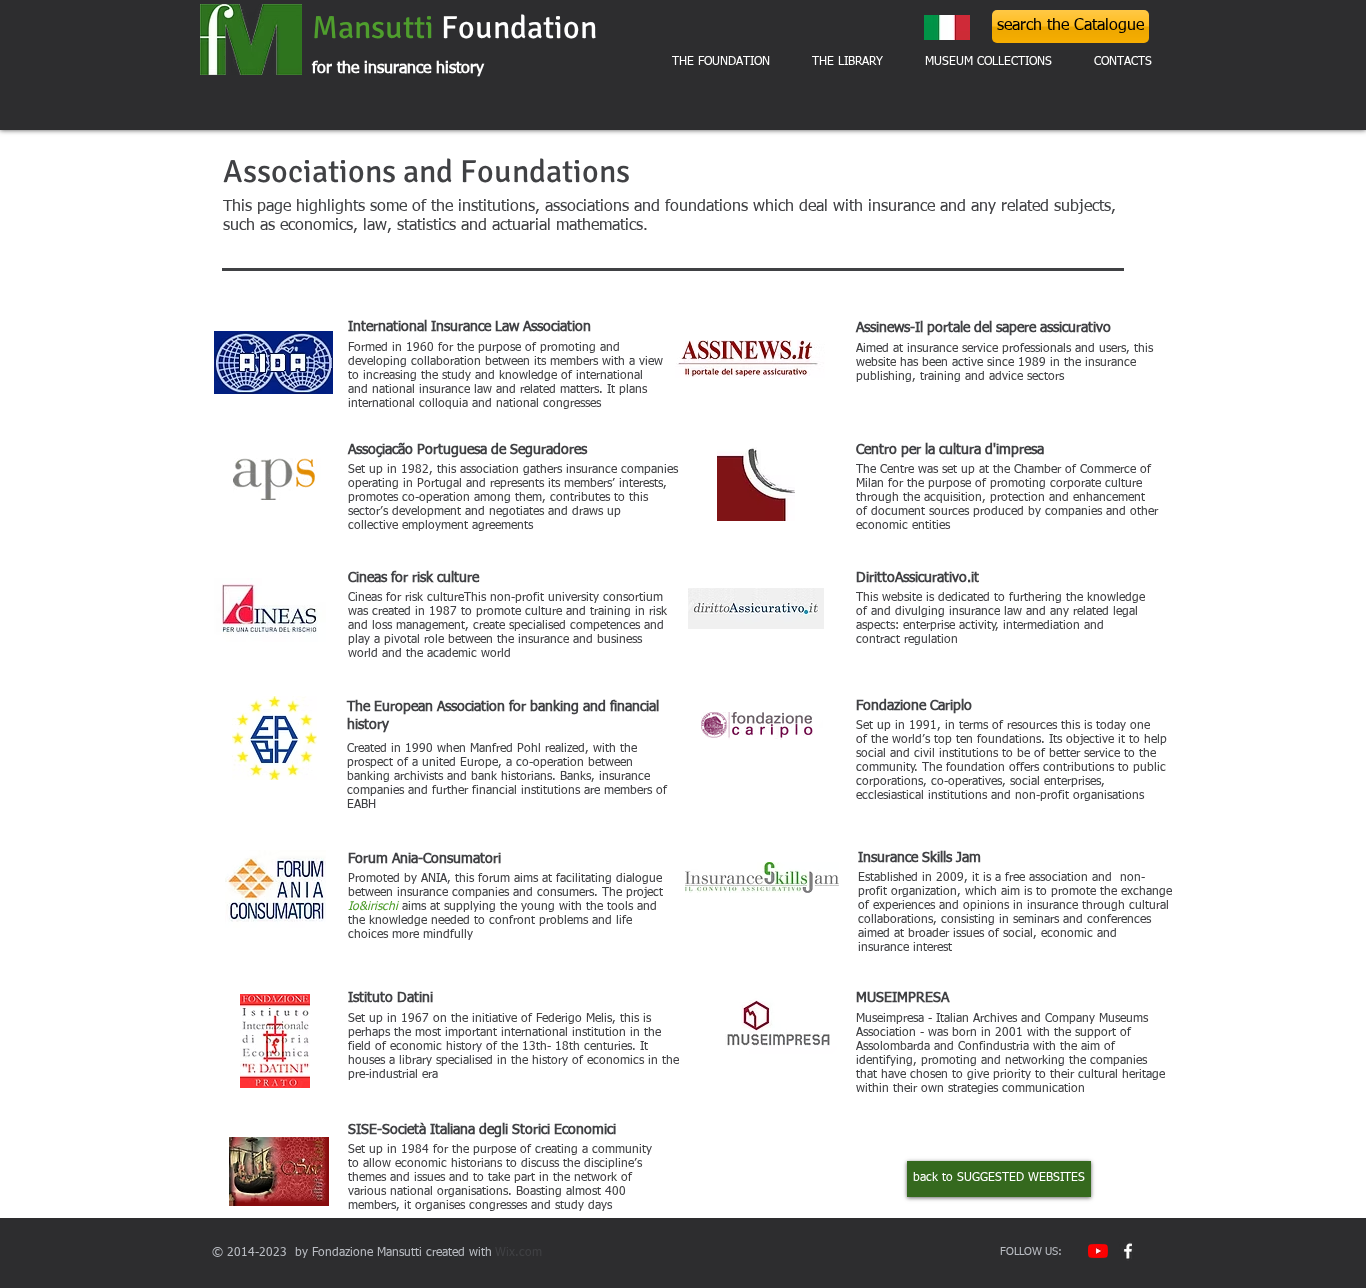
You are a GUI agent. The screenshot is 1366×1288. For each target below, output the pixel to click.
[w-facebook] (1128, 1251)
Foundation (522, 27)
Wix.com (518, 1253)
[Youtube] (1098, 1251)
